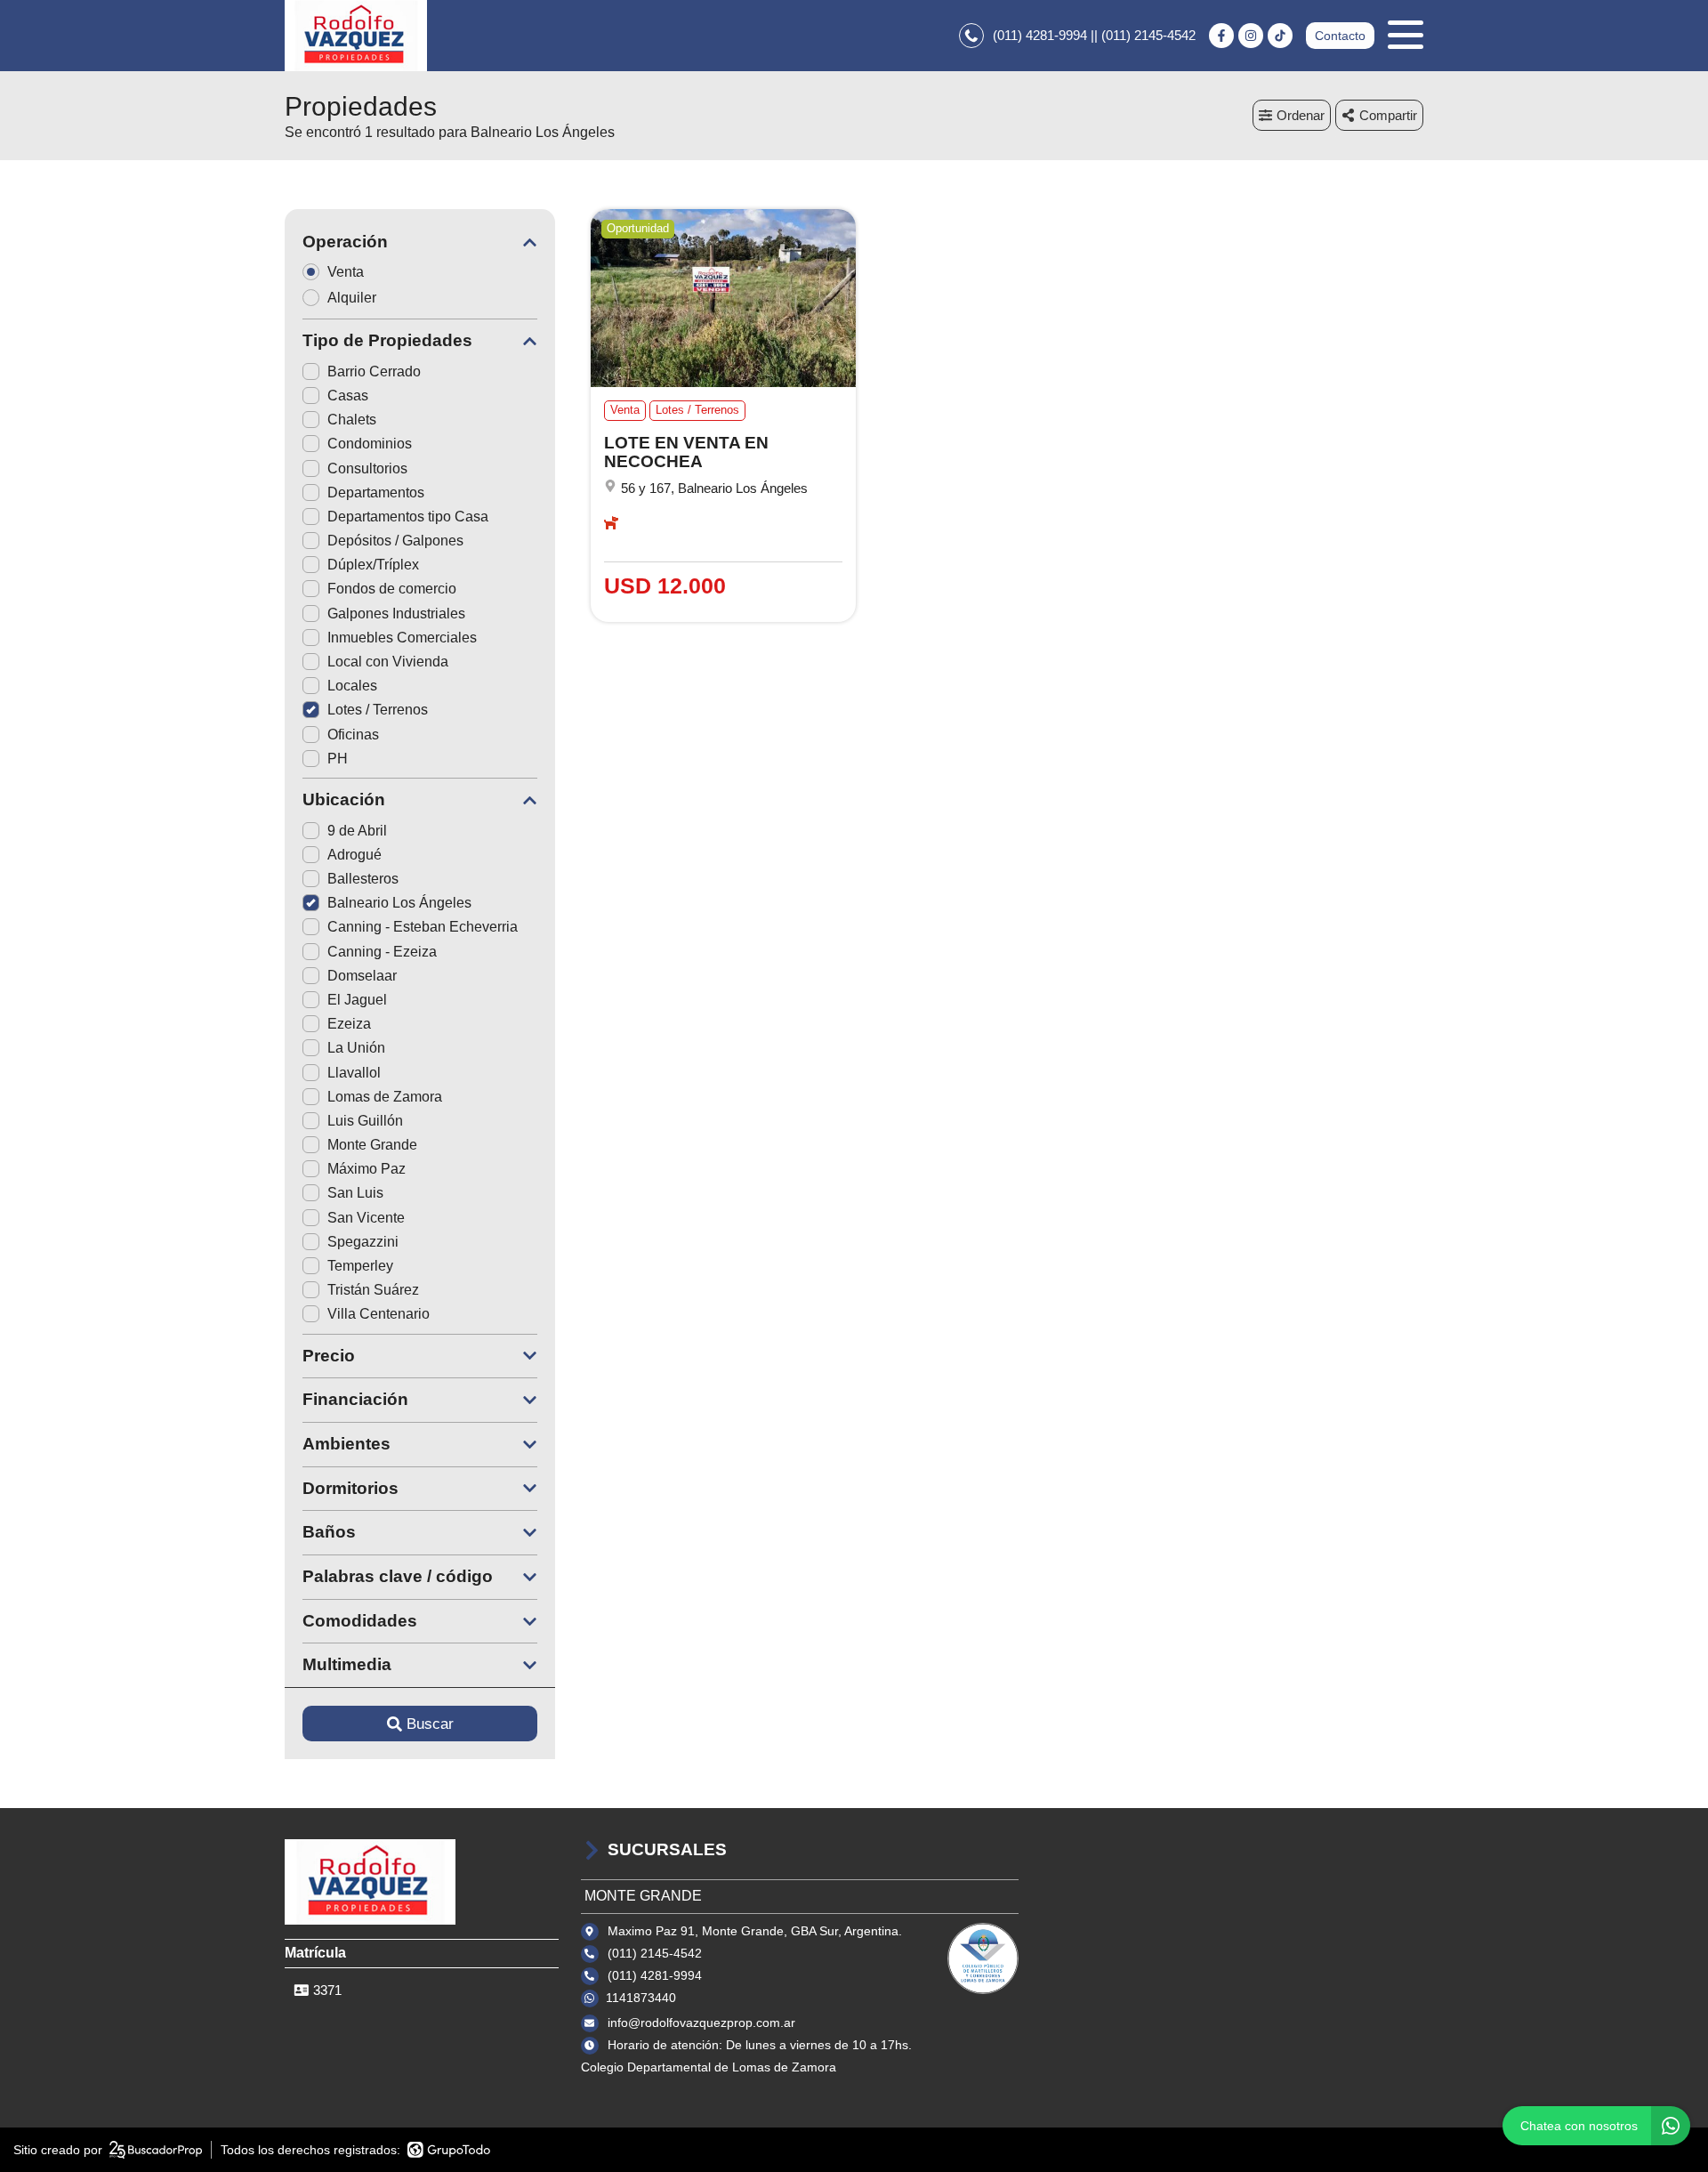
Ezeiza (349, 1024)
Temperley (360, 1266)
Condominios (370, 444)
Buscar (430, 1724)
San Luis (355, 1193)
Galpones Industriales (396, 614)
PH (338, 759)
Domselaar (362, 976)
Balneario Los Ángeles (399, 903)
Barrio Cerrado (374, 371)
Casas (348, 396)
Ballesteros (363, 879)
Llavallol (354, 1073)
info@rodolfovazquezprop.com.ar (701, 2023)
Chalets (352, 420)
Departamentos (376, 493)
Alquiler (352, 298)
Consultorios (367, 468)
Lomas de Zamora (385, 1097)
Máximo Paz (367, 1169)
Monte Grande (372, 1145)
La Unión (356, 1048)
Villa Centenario (379, 1314)
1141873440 (641, 1998)
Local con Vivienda (388, 662)
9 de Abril (357, 831)
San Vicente (366, 1218)
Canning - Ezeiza (382, 952)
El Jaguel (357, 1000)
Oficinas (353, 735)
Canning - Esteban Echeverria (423, 927)
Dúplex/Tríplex (373, 565)
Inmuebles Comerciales (402, 638)
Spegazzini (363, 1242)
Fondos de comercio (392, 589)
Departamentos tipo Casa (408, 517)
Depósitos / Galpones (395, 541)
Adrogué (354, 855)
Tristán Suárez (373, 1290)
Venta (346, 272)
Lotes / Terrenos (378, 710)
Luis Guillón (365, 1121)
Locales (352, 686)
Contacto (1340, 36)
